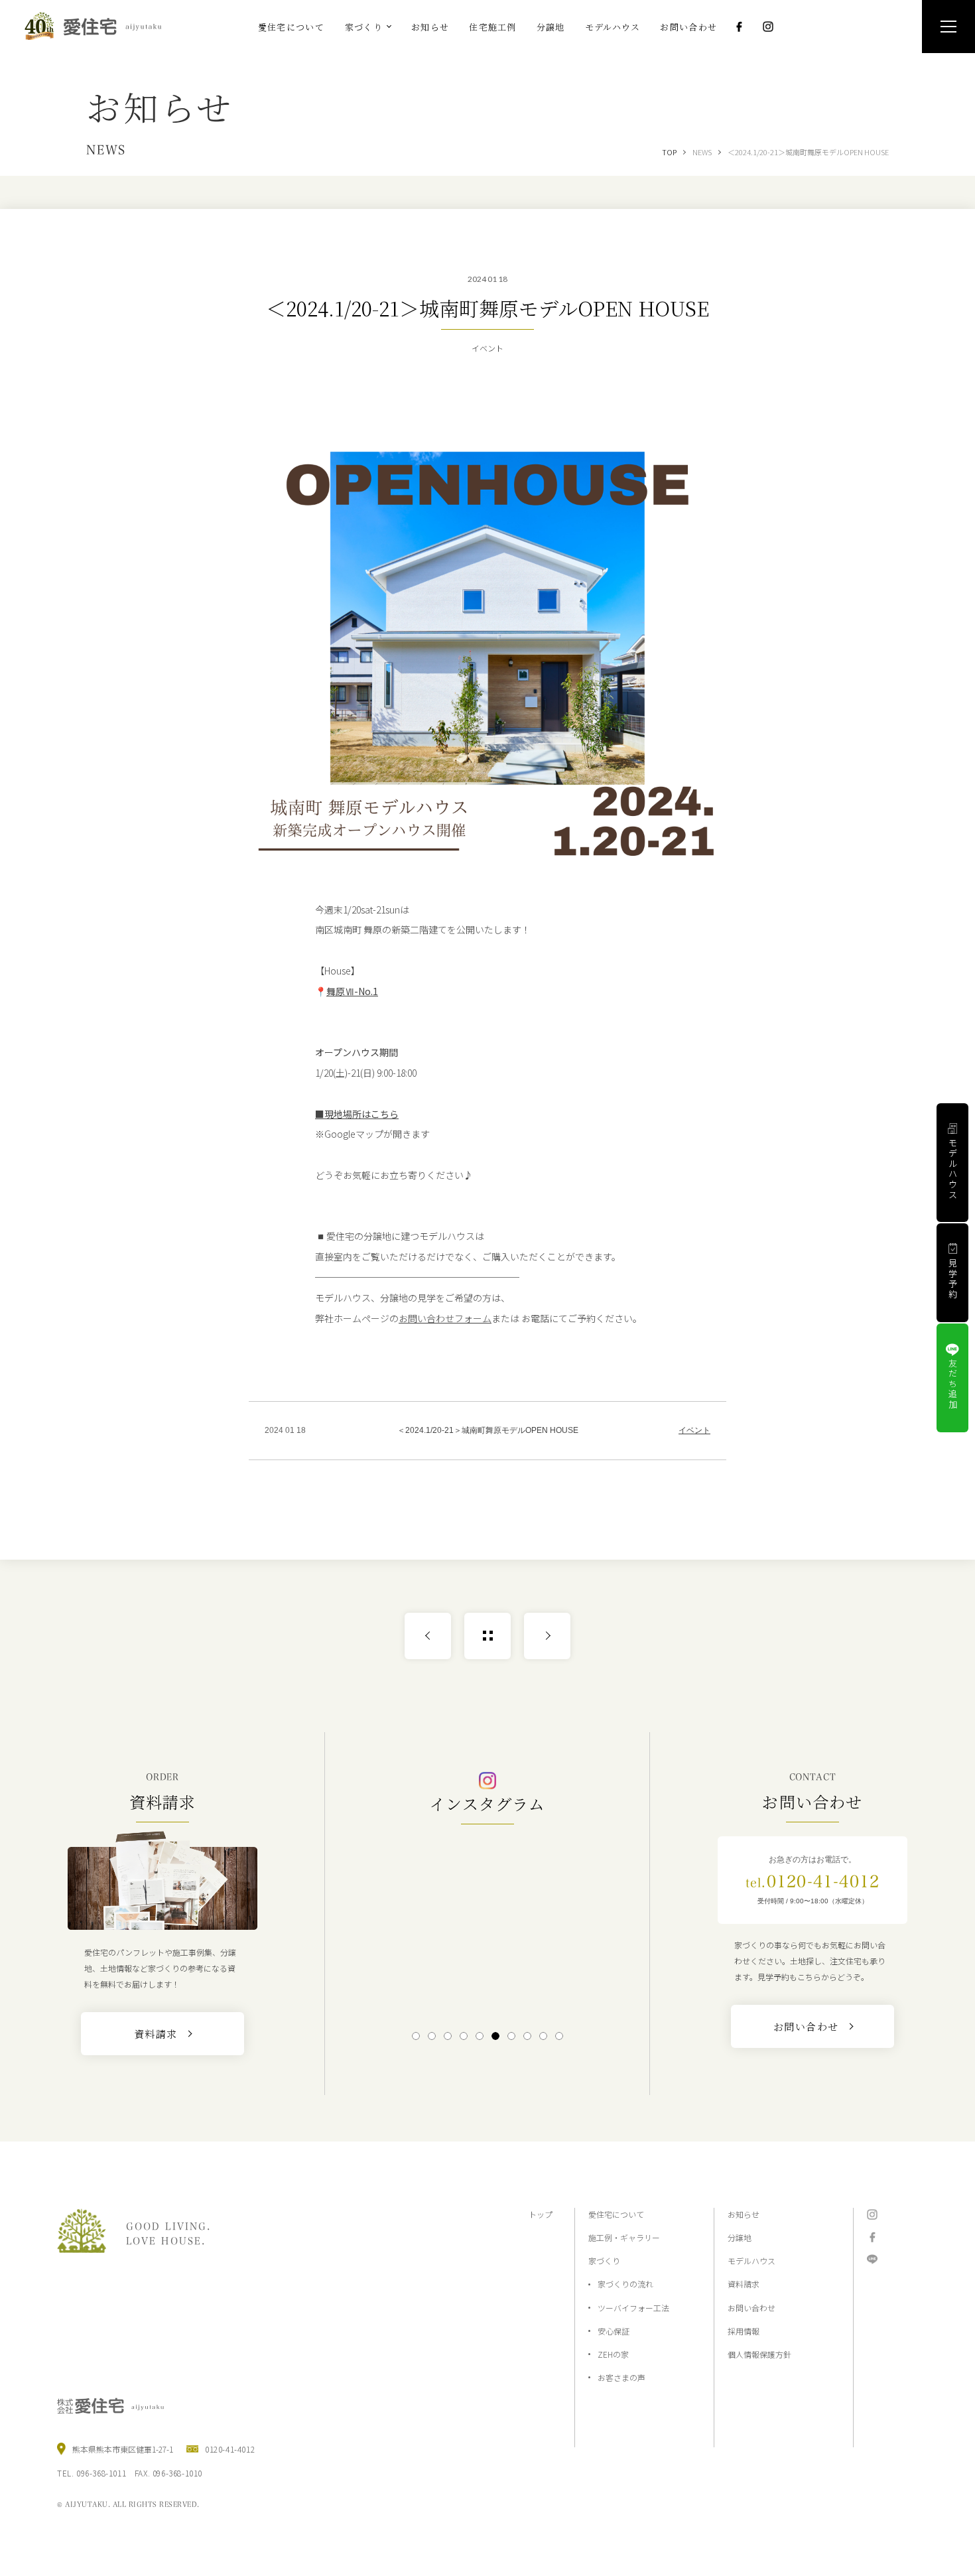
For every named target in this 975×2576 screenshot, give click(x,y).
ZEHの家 (613, 2354)
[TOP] (487, 1636)
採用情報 (744, 2331)
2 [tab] (432, 2036)
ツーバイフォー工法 (633, 2308)
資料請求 (744, 2284)
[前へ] (428, 1636)
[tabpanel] (487, 1926)
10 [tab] (559, 2036)
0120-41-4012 (812, 1881)
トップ (541, 2214)
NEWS (702, 152)
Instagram (768, 27)
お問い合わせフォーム (445, 1318)
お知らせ (744, 2214)
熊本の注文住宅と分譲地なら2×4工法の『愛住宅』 (99, 26)
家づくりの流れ (625, 2284)
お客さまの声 (621, 2377)
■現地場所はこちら (357, 1114)
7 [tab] (512, 2036)
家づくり (604, 2261)
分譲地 (740, 2237)
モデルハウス (751, 2261)
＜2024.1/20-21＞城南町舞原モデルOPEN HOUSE (808, 152)
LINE (872, 2260)
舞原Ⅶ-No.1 (352, 991)
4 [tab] (464, 2036)
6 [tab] (496, 2036)
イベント (694, 1430)
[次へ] (547, 1636)
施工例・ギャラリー (624, 2237)
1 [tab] (416, 2036)
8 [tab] (528, 2036)
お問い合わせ (751, 2308)
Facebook (739, 27)
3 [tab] (448, 2036)
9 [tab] (544, 2036)
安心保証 (614, 2331)
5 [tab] (480, 2036)
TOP (669, 152)
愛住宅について (616, 2214)
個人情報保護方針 (759, 2354)
